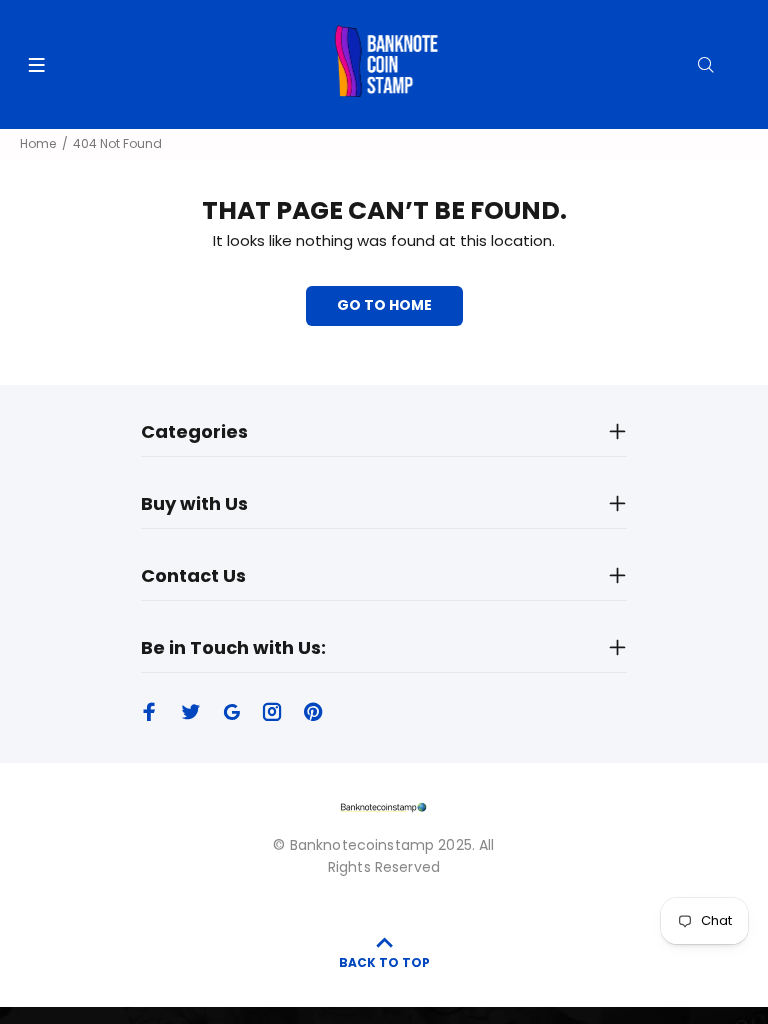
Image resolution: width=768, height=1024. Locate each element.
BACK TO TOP (384, 962)
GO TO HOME (384, 305)
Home (38, 143)
